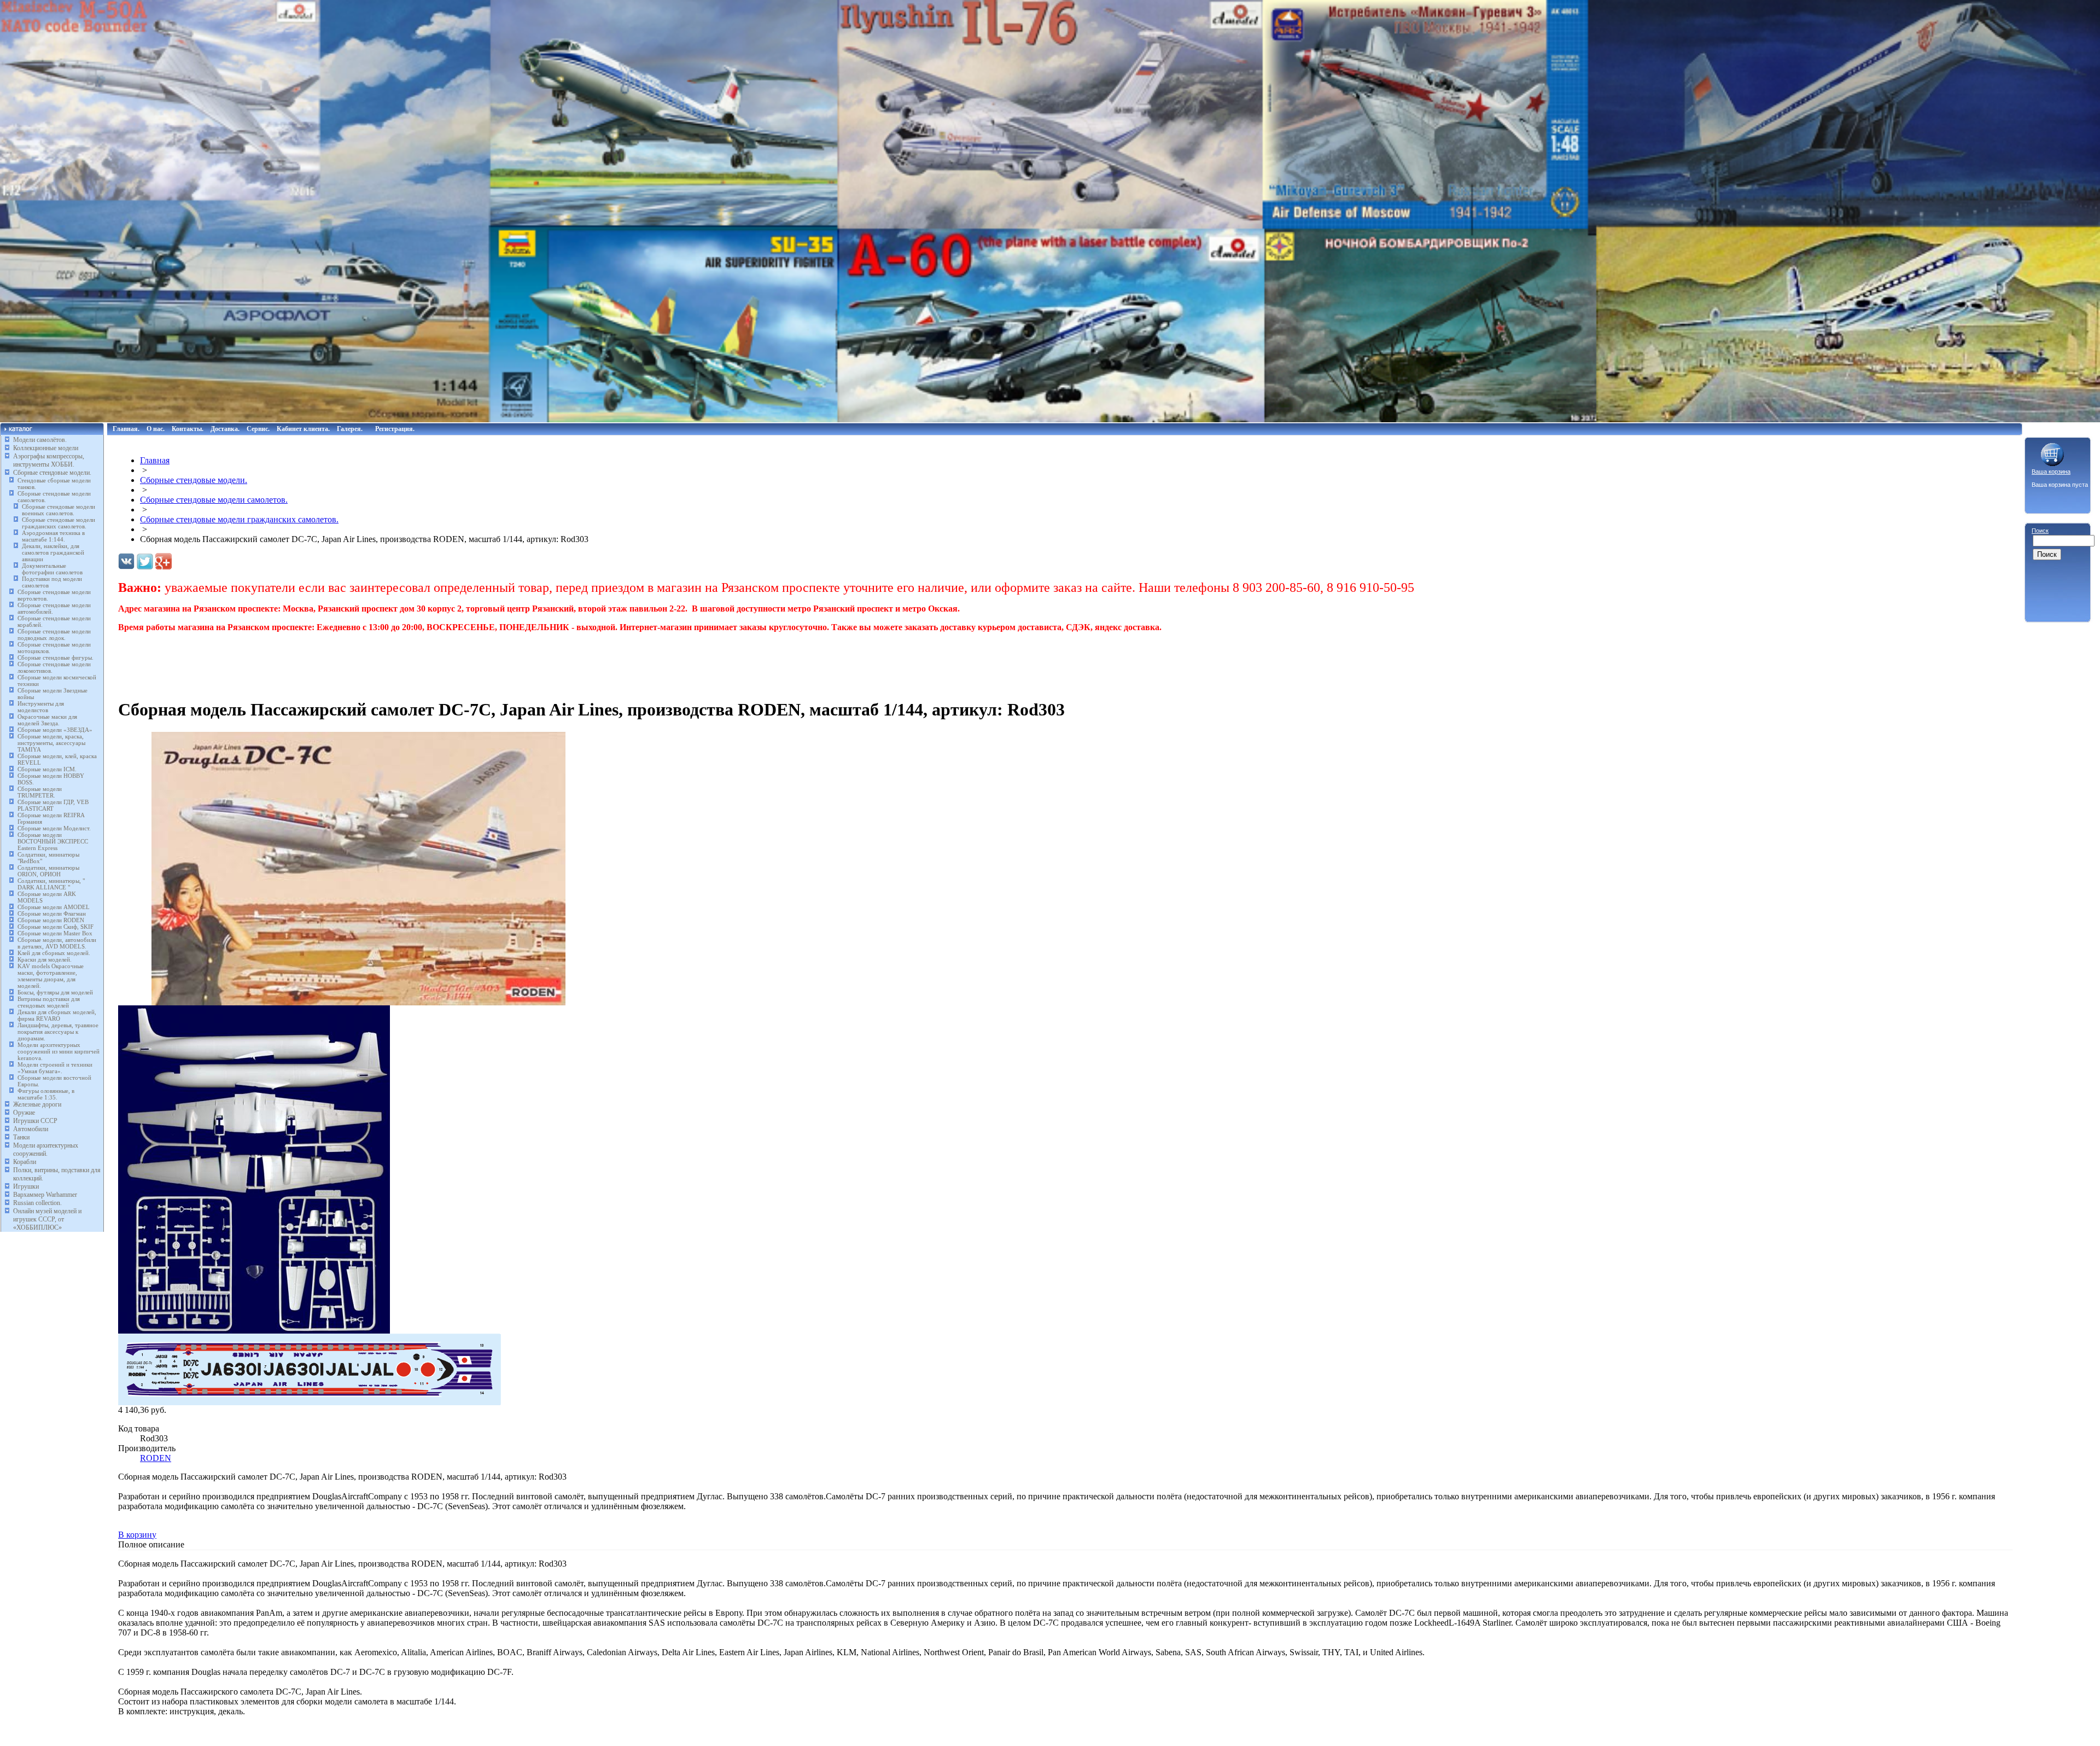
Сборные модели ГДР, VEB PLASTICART (53, 805)
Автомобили (31, 1129)
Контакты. (188, 429)
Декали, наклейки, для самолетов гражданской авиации (53, 552)
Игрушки (26, 1186)
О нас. (156, 429)
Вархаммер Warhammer (45, 1195)
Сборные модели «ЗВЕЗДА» (55, 730)
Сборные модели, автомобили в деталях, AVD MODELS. (57, 943)
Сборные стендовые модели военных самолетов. (59, 510)
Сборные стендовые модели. (52, 473)
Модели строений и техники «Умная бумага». (55, 1068)
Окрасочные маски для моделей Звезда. (47, 720)
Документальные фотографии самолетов (52, 569)
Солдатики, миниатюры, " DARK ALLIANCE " (51, 884)
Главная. (126, 429)
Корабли (25, 1162)
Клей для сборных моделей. (54, 953)
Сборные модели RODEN (51, 920)
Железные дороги (37, 1104)
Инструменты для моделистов (41, 707)
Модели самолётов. (40, 440)
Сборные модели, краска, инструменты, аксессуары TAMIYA (51, 743)
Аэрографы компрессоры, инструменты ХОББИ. (49, 460)
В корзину (137, 1535)
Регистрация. (395, 429)
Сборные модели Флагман (52, 913)
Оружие (24, 1113)
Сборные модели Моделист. (54, 828)
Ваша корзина (2051, 472)
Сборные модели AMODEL (54, 907)
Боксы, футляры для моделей (55, 992)
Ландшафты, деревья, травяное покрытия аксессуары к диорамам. (58, 1032)
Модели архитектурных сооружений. (46, 1150)
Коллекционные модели (46, 448)
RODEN (156, 1458)
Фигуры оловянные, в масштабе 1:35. (46, 1094)
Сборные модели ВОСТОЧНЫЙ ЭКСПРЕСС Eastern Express (53, 841)
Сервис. (258, 429)
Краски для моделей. (45, 959)
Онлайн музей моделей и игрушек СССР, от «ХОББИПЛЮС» (47, 1219)
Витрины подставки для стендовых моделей (49, 1002)
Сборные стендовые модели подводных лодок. (54, 635)
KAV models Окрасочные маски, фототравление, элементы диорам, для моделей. (51, 976)
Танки (21, 1137)
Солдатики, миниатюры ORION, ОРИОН (48, 871)
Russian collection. (37, 1203)
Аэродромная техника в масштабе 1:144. (53, 536)
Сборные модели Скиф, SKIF (56, 927)
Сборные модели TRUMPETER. (40, 792)
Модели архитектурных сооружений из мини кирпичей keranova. (59, 1051)
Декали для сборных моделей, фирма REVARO (57, 1015)
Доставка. (225, 429)
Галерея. (350, 429)
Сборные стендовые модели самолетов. (214, 500)
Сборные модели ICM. (47, 769)
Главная (155, 460)
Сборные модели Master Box (55, 933)
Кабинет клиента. (303, 429)
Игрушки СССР (35, 1121)
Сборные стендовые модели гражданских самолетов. (59, 523)
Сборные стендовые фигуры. (56, 657)
